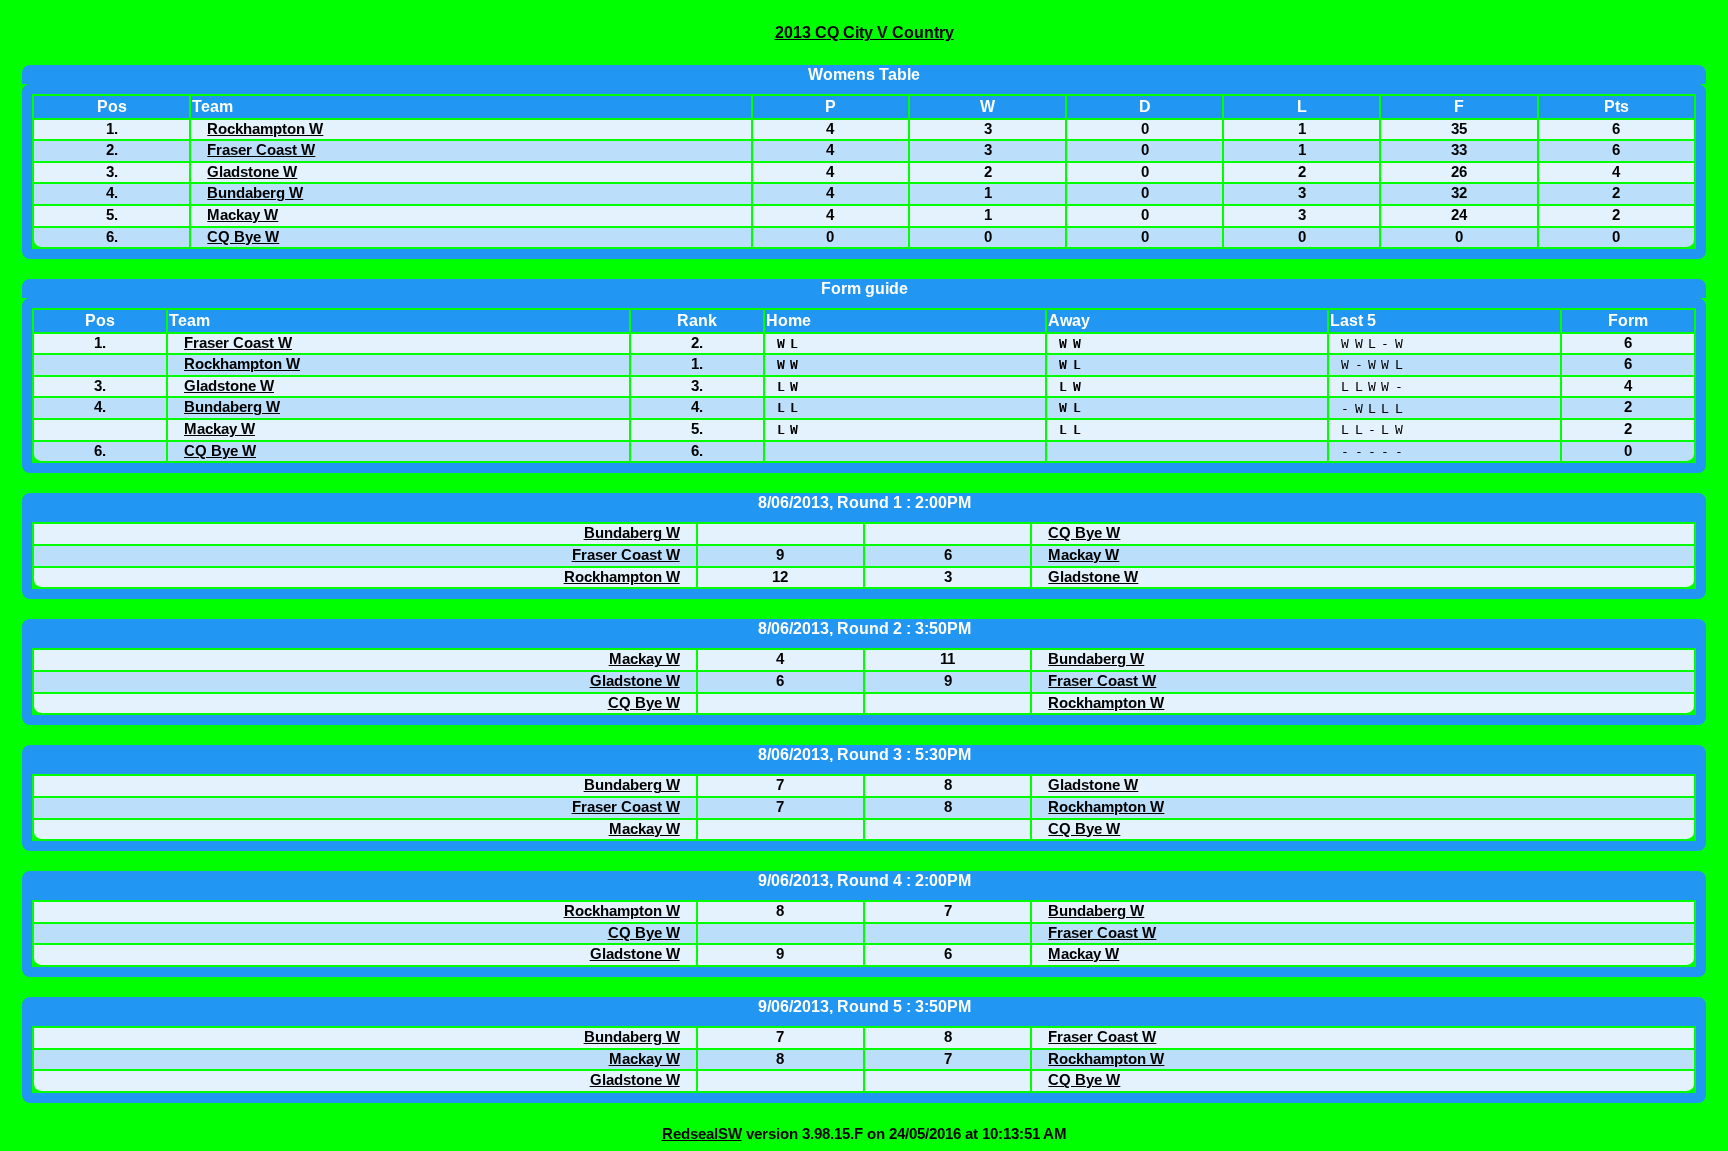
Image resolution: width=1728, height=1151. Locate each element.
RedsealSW (702, 1134)
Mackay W (242, 215)
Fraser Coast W (261, 150)
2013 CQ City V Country (864, 32)
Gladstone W (252, 172)
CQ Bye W (243, 237)
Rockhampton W (265, 129)
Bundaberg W (255, 193)
